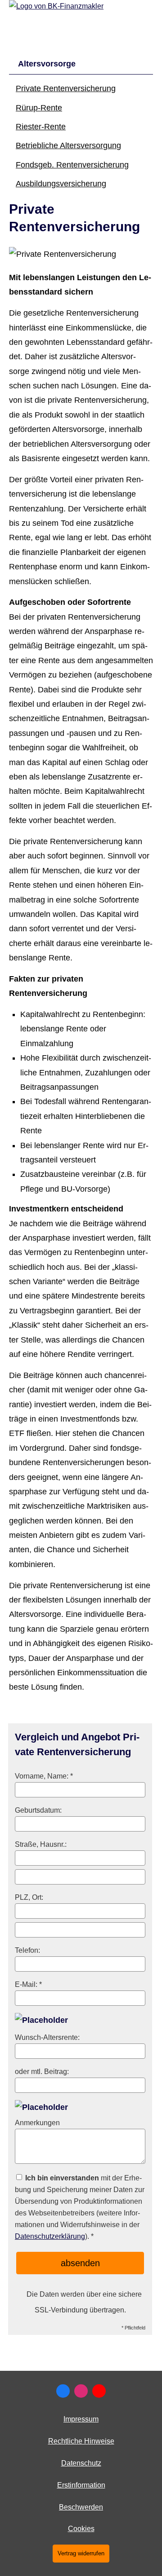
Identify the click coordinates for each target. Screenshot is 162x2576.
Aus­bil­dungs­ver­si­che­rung (61, 184)
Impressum (81, 2419)
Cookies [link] (81, 2529)
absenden (80, 2263)
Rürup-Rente (39, 108)
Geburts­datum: (38, 1810)
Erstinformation (81, 2485)
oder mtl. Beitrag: (42, 2071)
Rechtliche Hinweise (81, 2441)
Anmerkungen (37, 2122)
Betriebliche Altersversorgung (68, 145)
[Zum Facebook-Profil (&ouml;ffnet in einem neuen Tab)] (63, 2391)
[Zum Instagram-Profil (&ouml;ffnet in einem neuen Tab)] (81, 2391)
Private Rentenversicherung (66, 88)
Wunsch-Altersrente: (47, 2037)
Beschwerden (81, 2507)
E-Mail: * (28, 1984)
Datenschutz (81, 2463)
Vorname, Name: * (44, 1776)
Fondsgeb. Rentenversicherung (72, 165)
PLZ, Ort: (29, 1897)
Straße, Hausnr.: (41, 1844)
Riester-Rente (41, 127)
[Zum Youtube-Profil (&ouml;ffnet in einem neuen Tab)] (99, 2391)
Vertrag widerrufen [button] (81, 2553)
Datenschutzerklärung (50, 2236)
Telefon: (27, 1950)
